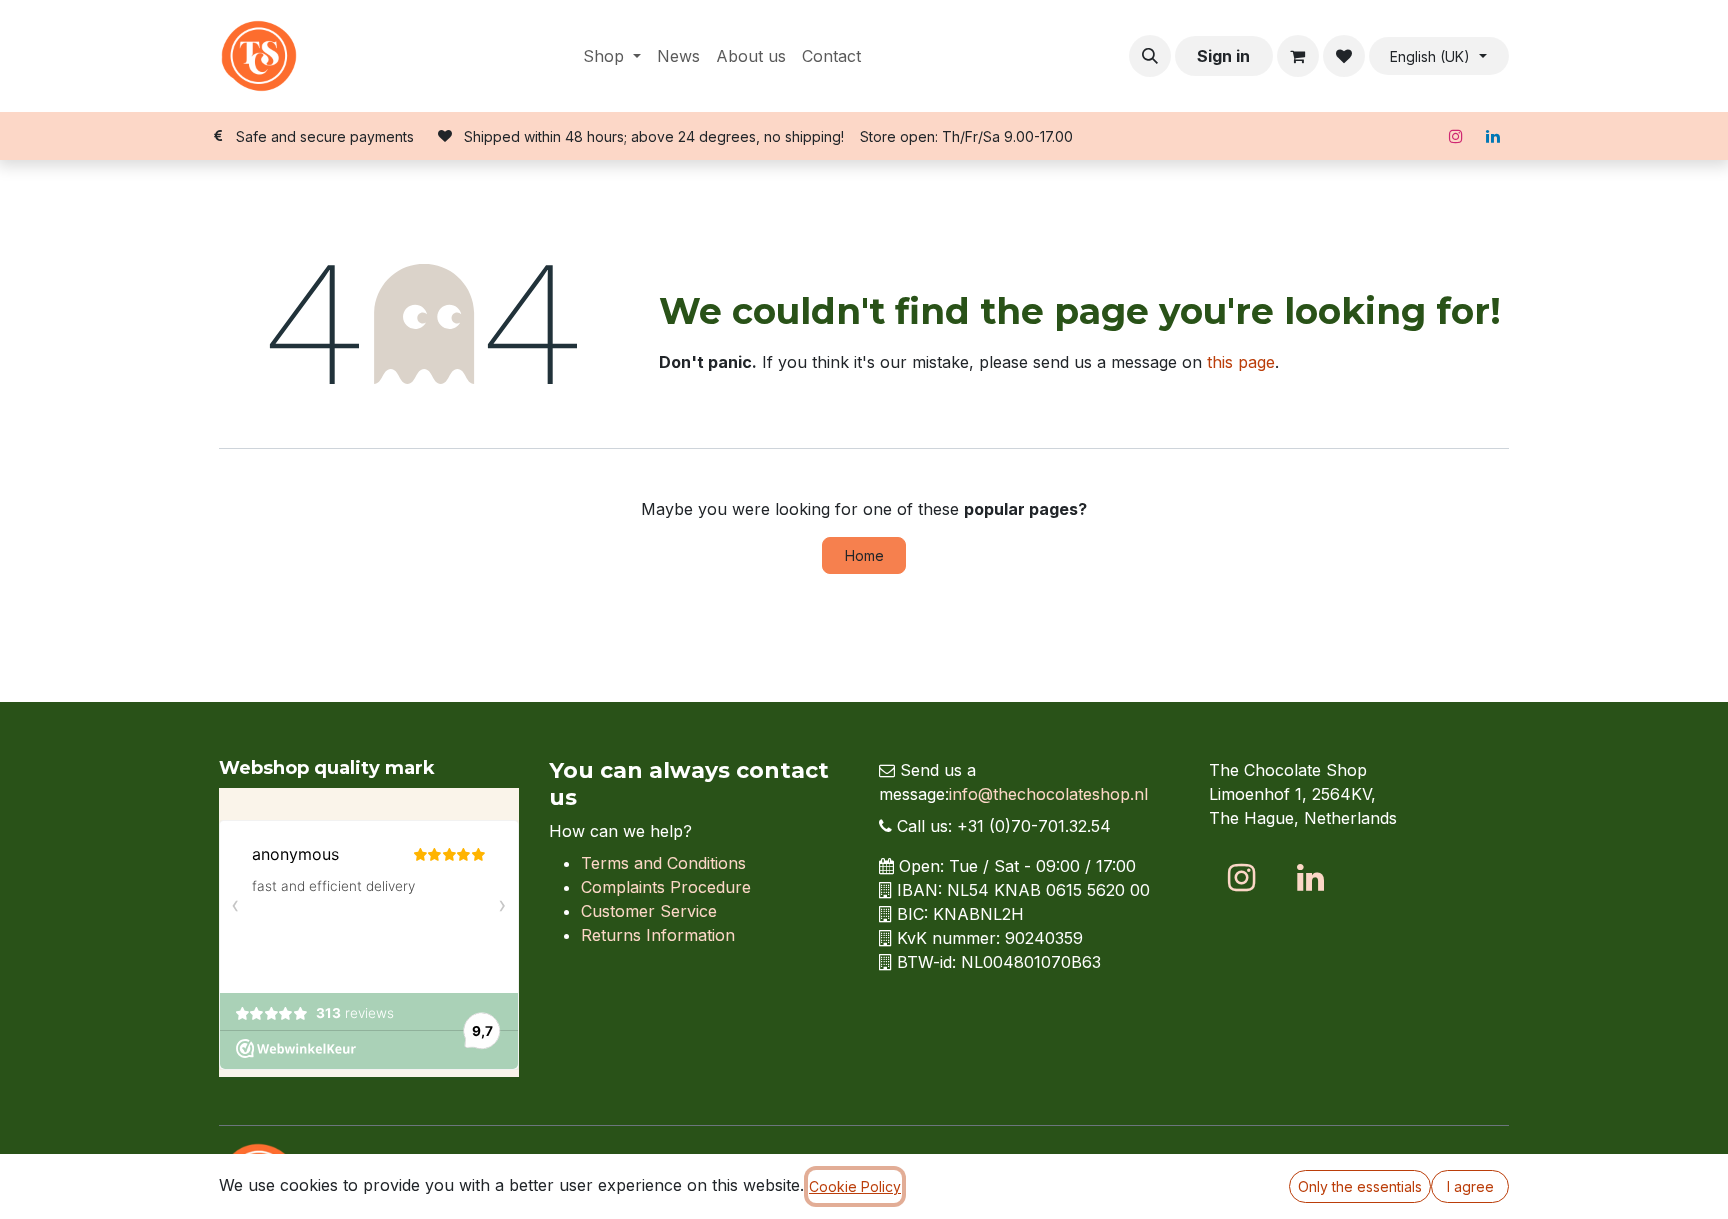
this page (1241, 362)
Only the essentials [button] (1360, 1186)
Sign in (1223, 56)
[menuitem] (612, 56)
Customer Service (649, 911)
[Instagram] (1456, 136)
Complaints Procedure (666, 887)
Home (864, 555)
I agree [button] (1470, 1186)
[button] (1150, 56)
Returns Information (658, 935)
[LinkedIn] (1493, 136)
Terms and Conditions (663, 863)
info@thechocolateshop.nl (1048, 794)
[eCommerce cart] (1298, 56)
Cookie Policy (855, 1186)
